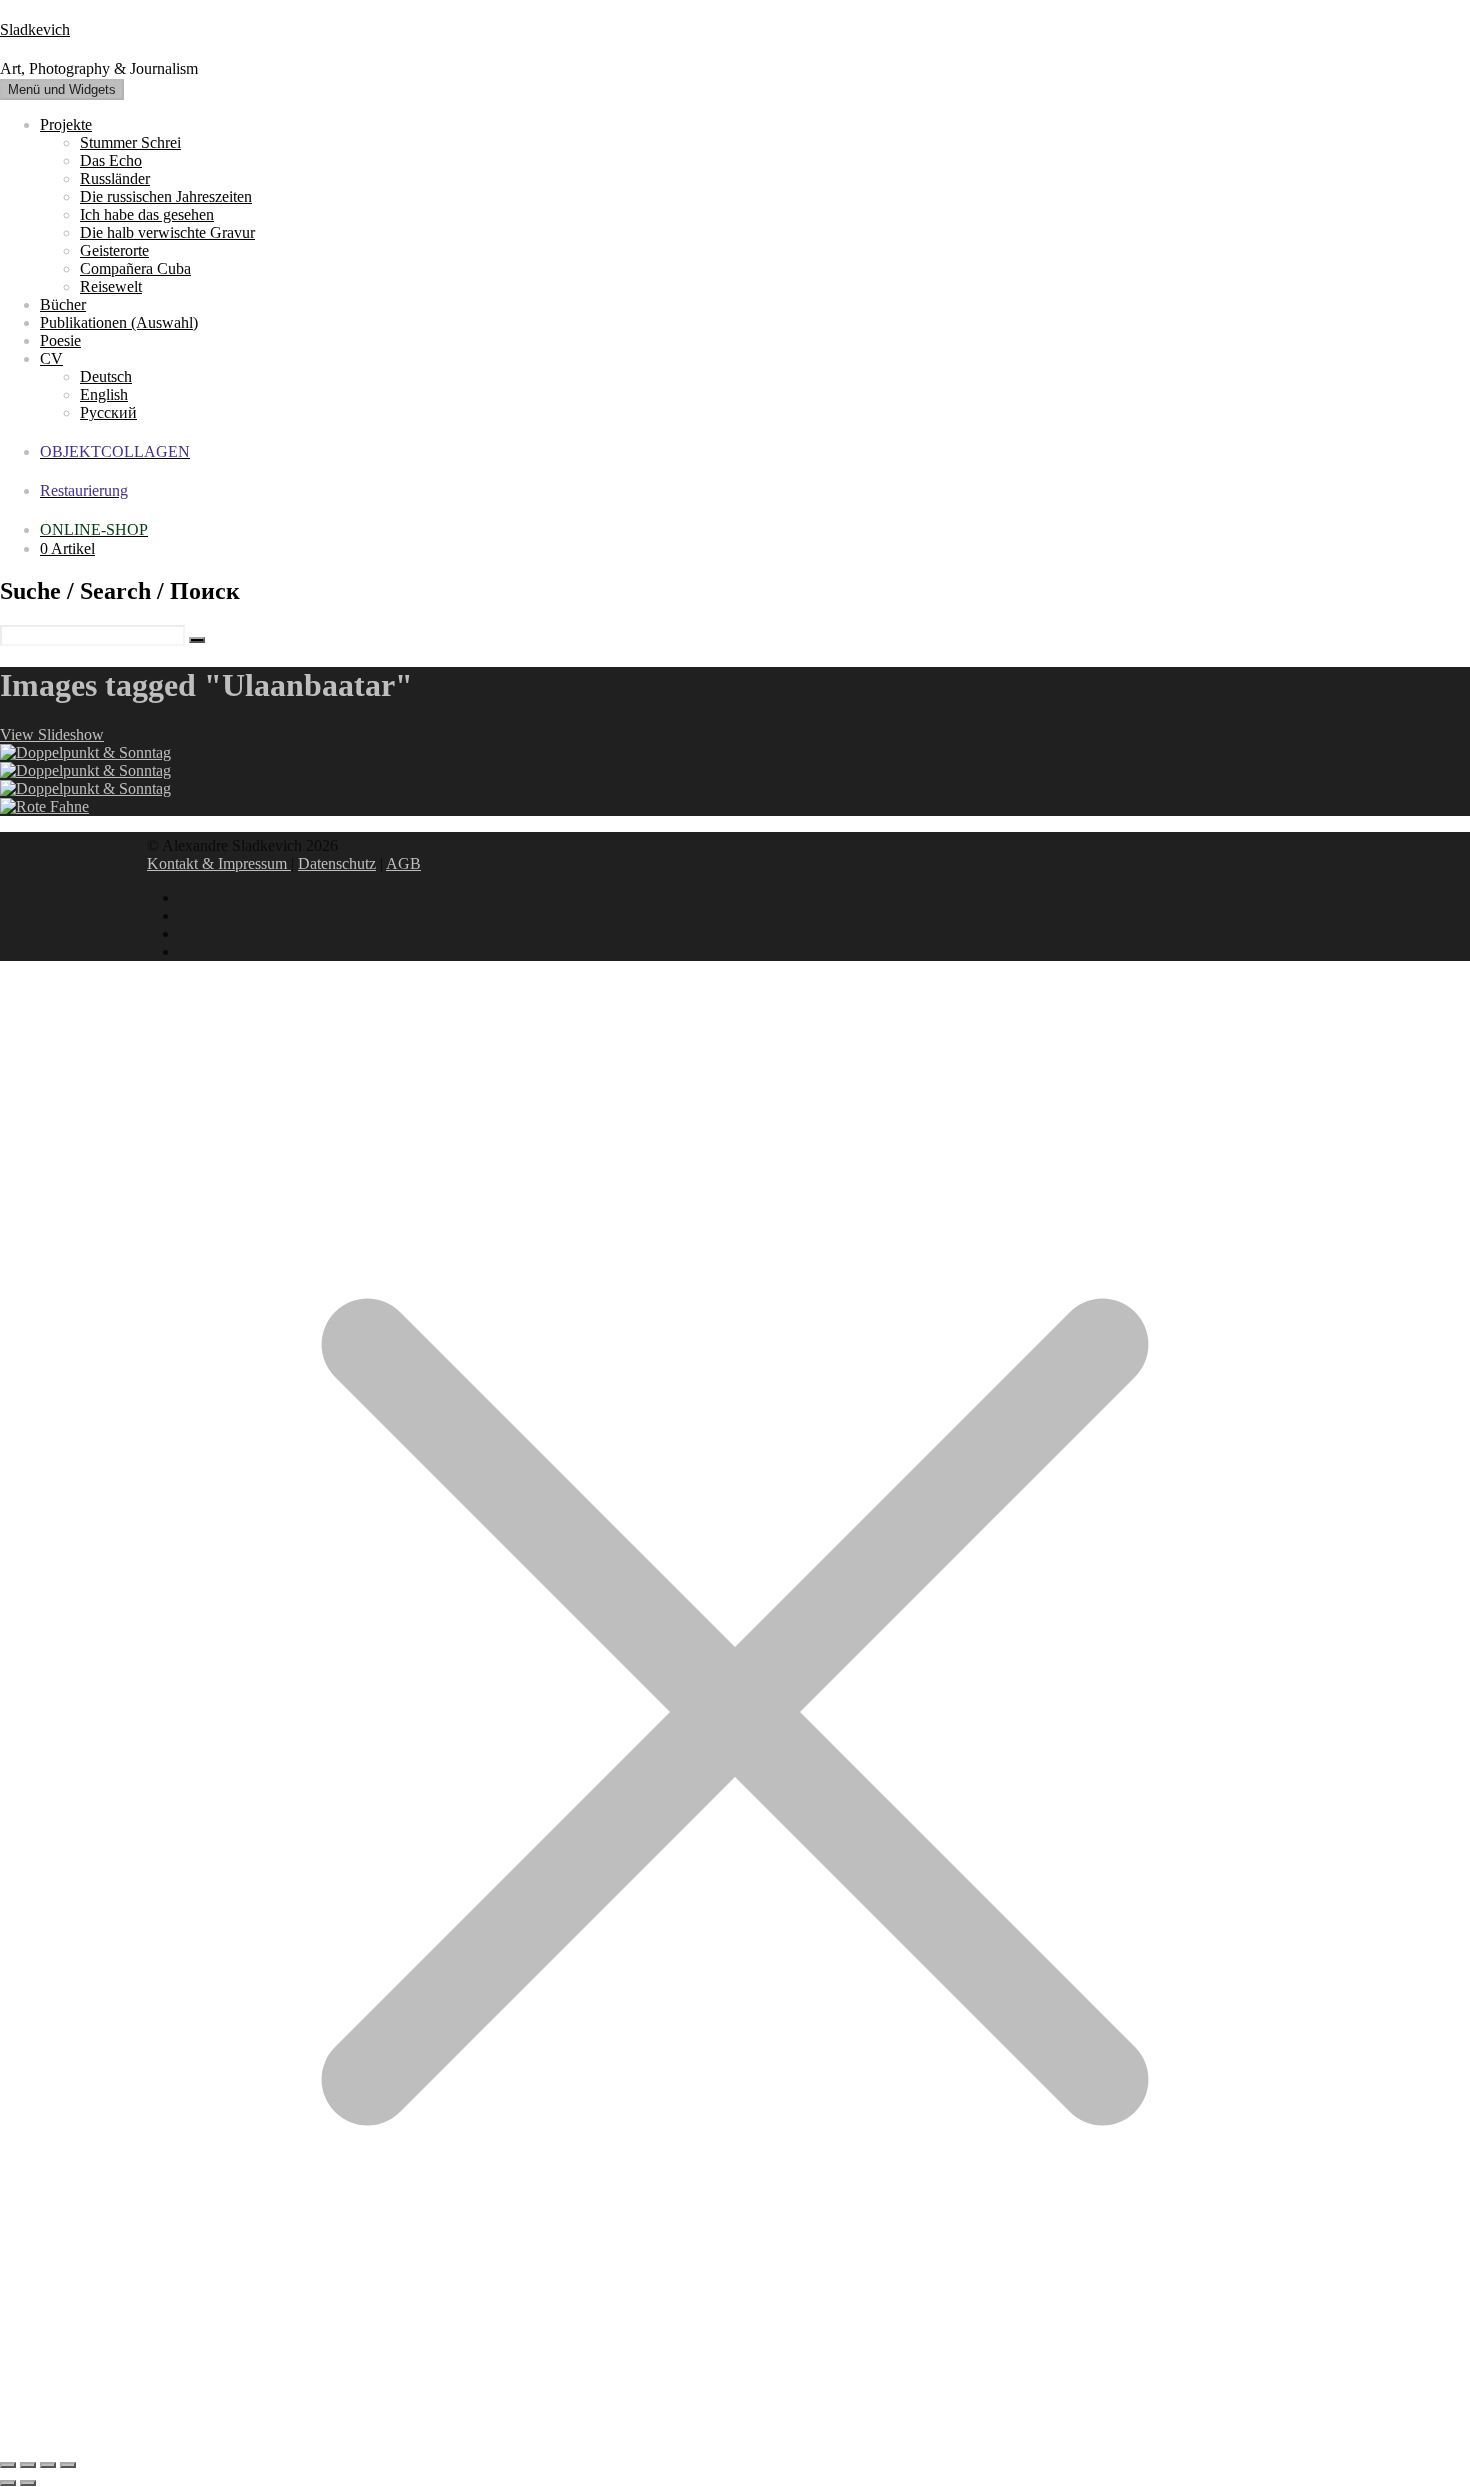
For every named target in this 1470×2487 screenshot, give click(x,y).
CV (51, 358)
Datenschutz (337, 863)
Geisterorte (114, 250)
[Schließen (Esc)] (68, 2465)
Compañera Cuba (135, 268)
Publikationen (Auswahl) (119, 322)
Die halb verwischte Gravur (167, 232)
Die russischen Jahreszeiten (166, 196)
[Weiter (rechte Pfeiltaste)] (28, 2483)
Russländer (115, 178)
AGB (403, 863)
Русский (108, 412)
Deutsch (106, 376)
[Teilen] (48, 2465)
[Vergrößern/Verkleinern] (8, 2465)
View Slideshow (52, 734)
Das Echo (111, 160)
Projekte (66, 124)
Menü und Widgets (62, 89)
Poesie (60, 340)
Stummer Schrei (130, 142)
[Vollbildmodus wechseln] (28, 2465)
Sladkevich (35, 29)
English (104, 394)
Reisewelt (111, 286)
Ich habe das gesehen (147, 214)
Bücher (63, 304)
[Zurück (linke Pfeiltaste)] (8, 2483)
